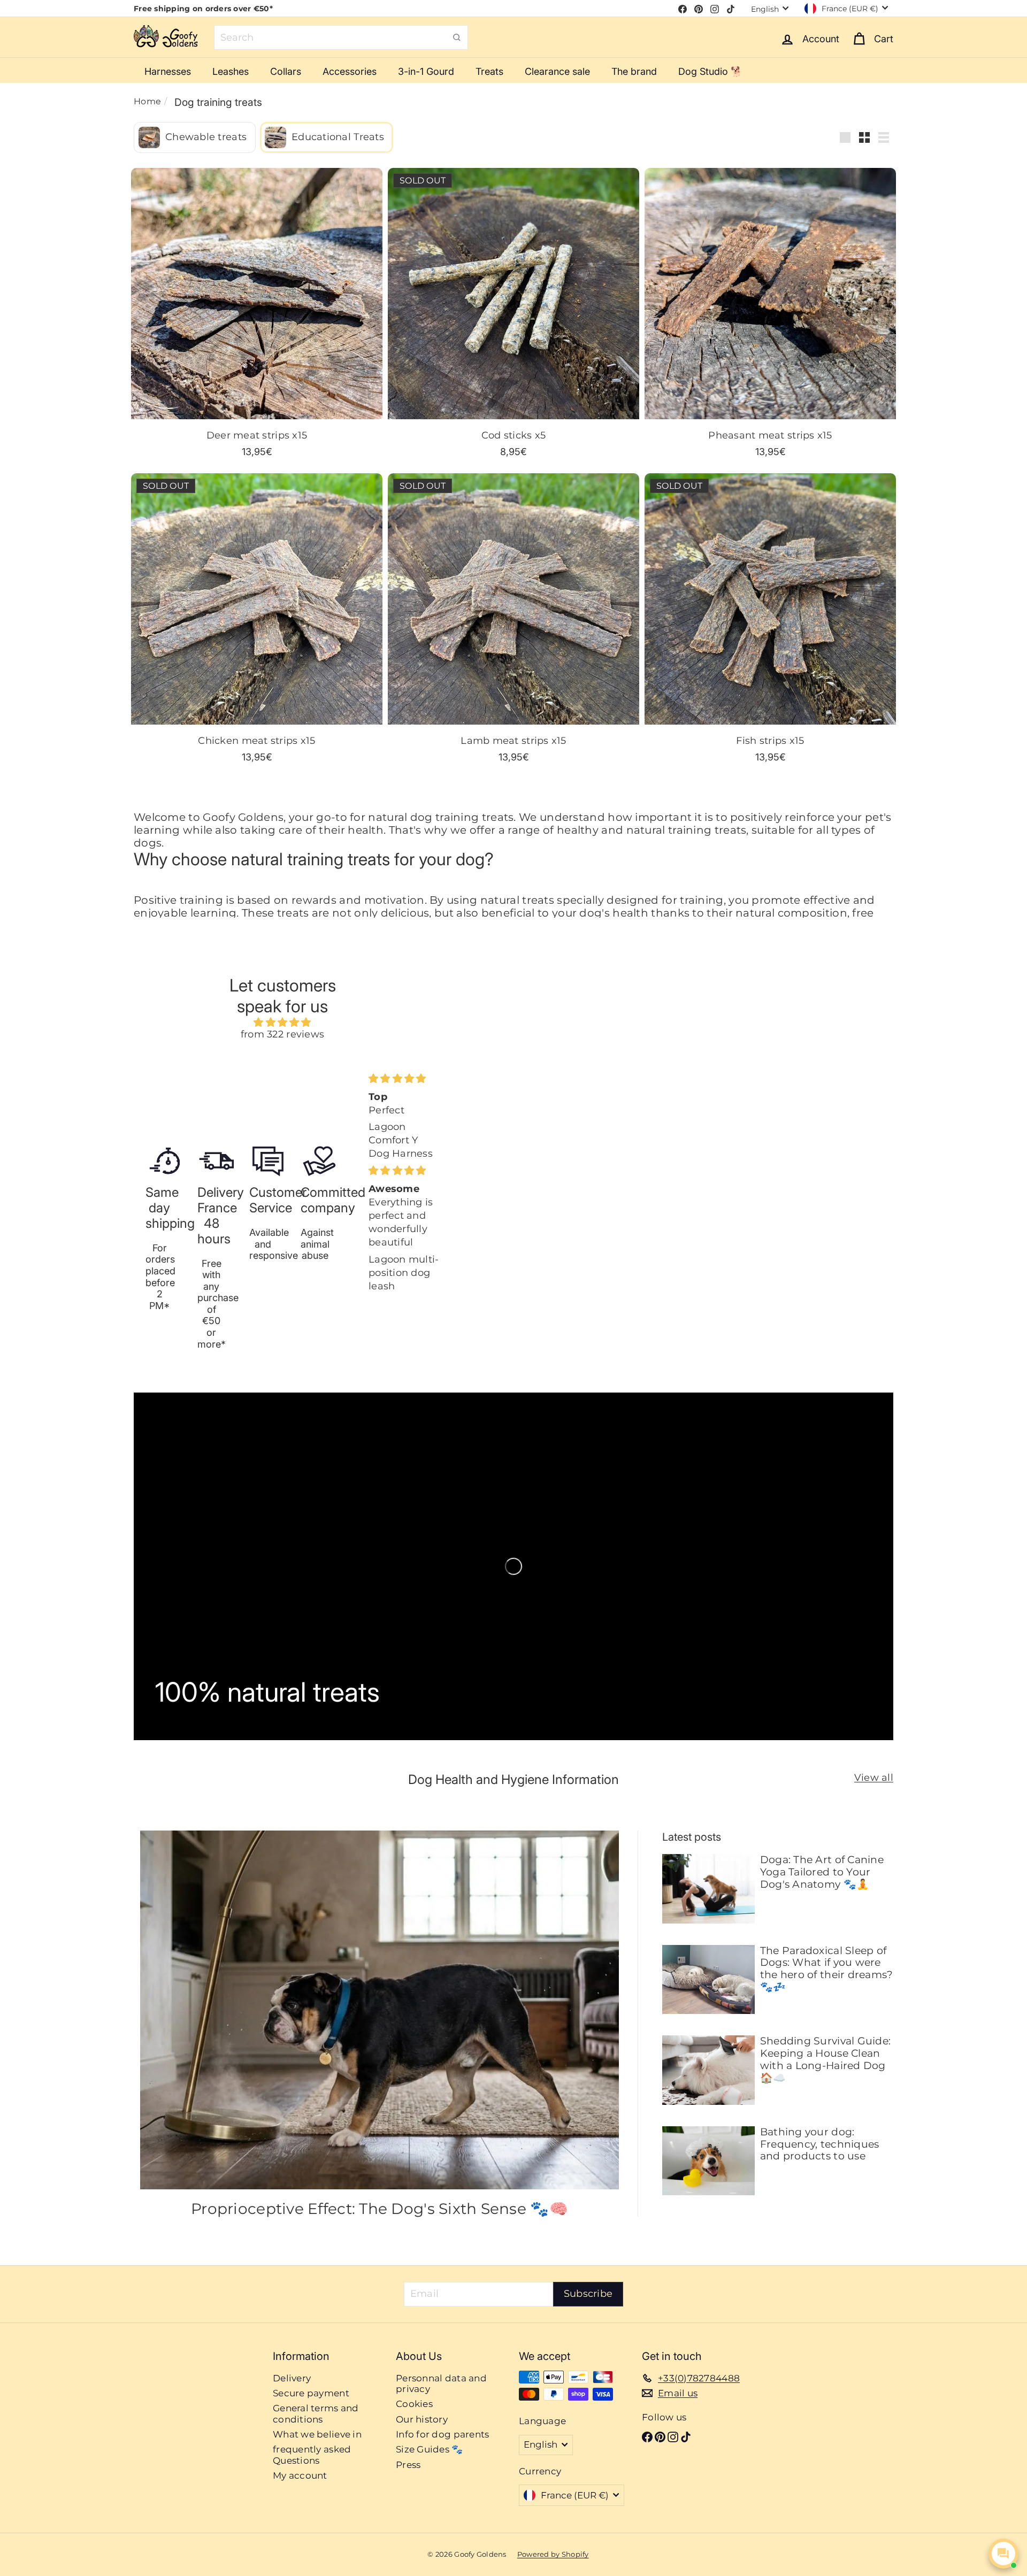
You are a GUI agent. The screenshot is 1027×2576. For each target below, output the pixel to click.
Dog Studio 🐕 (710, 71)
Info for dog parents (442, 2434)
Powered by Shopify (553, 2554)
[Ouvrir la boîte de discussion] (1003, 2554)
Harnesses (168, 71)
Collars (286, 71)
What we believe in (317, 2434)
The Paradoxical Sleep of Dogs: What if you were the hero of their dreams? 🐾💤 (827, 1969)
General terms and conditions (316, 2413)
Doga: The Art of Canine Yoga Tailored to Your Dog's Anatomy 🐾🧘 (822, 1872)
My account (300, 2475)
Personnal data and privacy (441, 2383)
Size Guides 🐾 (430, 2449)
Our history (422, 2419)
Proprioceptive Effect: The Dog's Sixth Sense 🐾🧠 (380, 2209)
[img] (282, 1023)
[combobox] (341, 37)
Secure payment (311, 2393)
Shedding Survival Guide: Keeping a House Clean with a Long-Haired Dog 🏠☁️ (825, 2059)
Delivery (292, 2378)
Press (408, 2465)
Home (147, 101)
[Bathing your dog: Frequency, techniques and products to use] (708, 2161)
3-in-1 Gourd (426, 71)
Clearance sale (557, 71)
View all (874, 1778)
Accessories (350, 71)
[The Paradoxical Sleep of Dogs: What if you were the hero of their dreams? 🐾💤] (708, 1980)
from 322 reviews (282, 1034)
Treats (489, 71)
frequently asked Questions (312, 2455)
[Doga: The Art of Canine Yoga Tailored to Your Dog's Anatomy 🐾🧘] (708, 1889)
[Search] (457, 37)
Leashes (231, 71)
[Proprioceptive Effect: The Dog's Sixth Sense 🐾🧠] (380, 2010)
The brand (634, 71)
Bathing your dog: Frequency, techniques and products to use (820, 2144)
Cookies (414, 2404)
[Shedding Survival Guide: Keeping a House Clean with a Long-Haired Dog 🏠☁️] (708, 2070)
